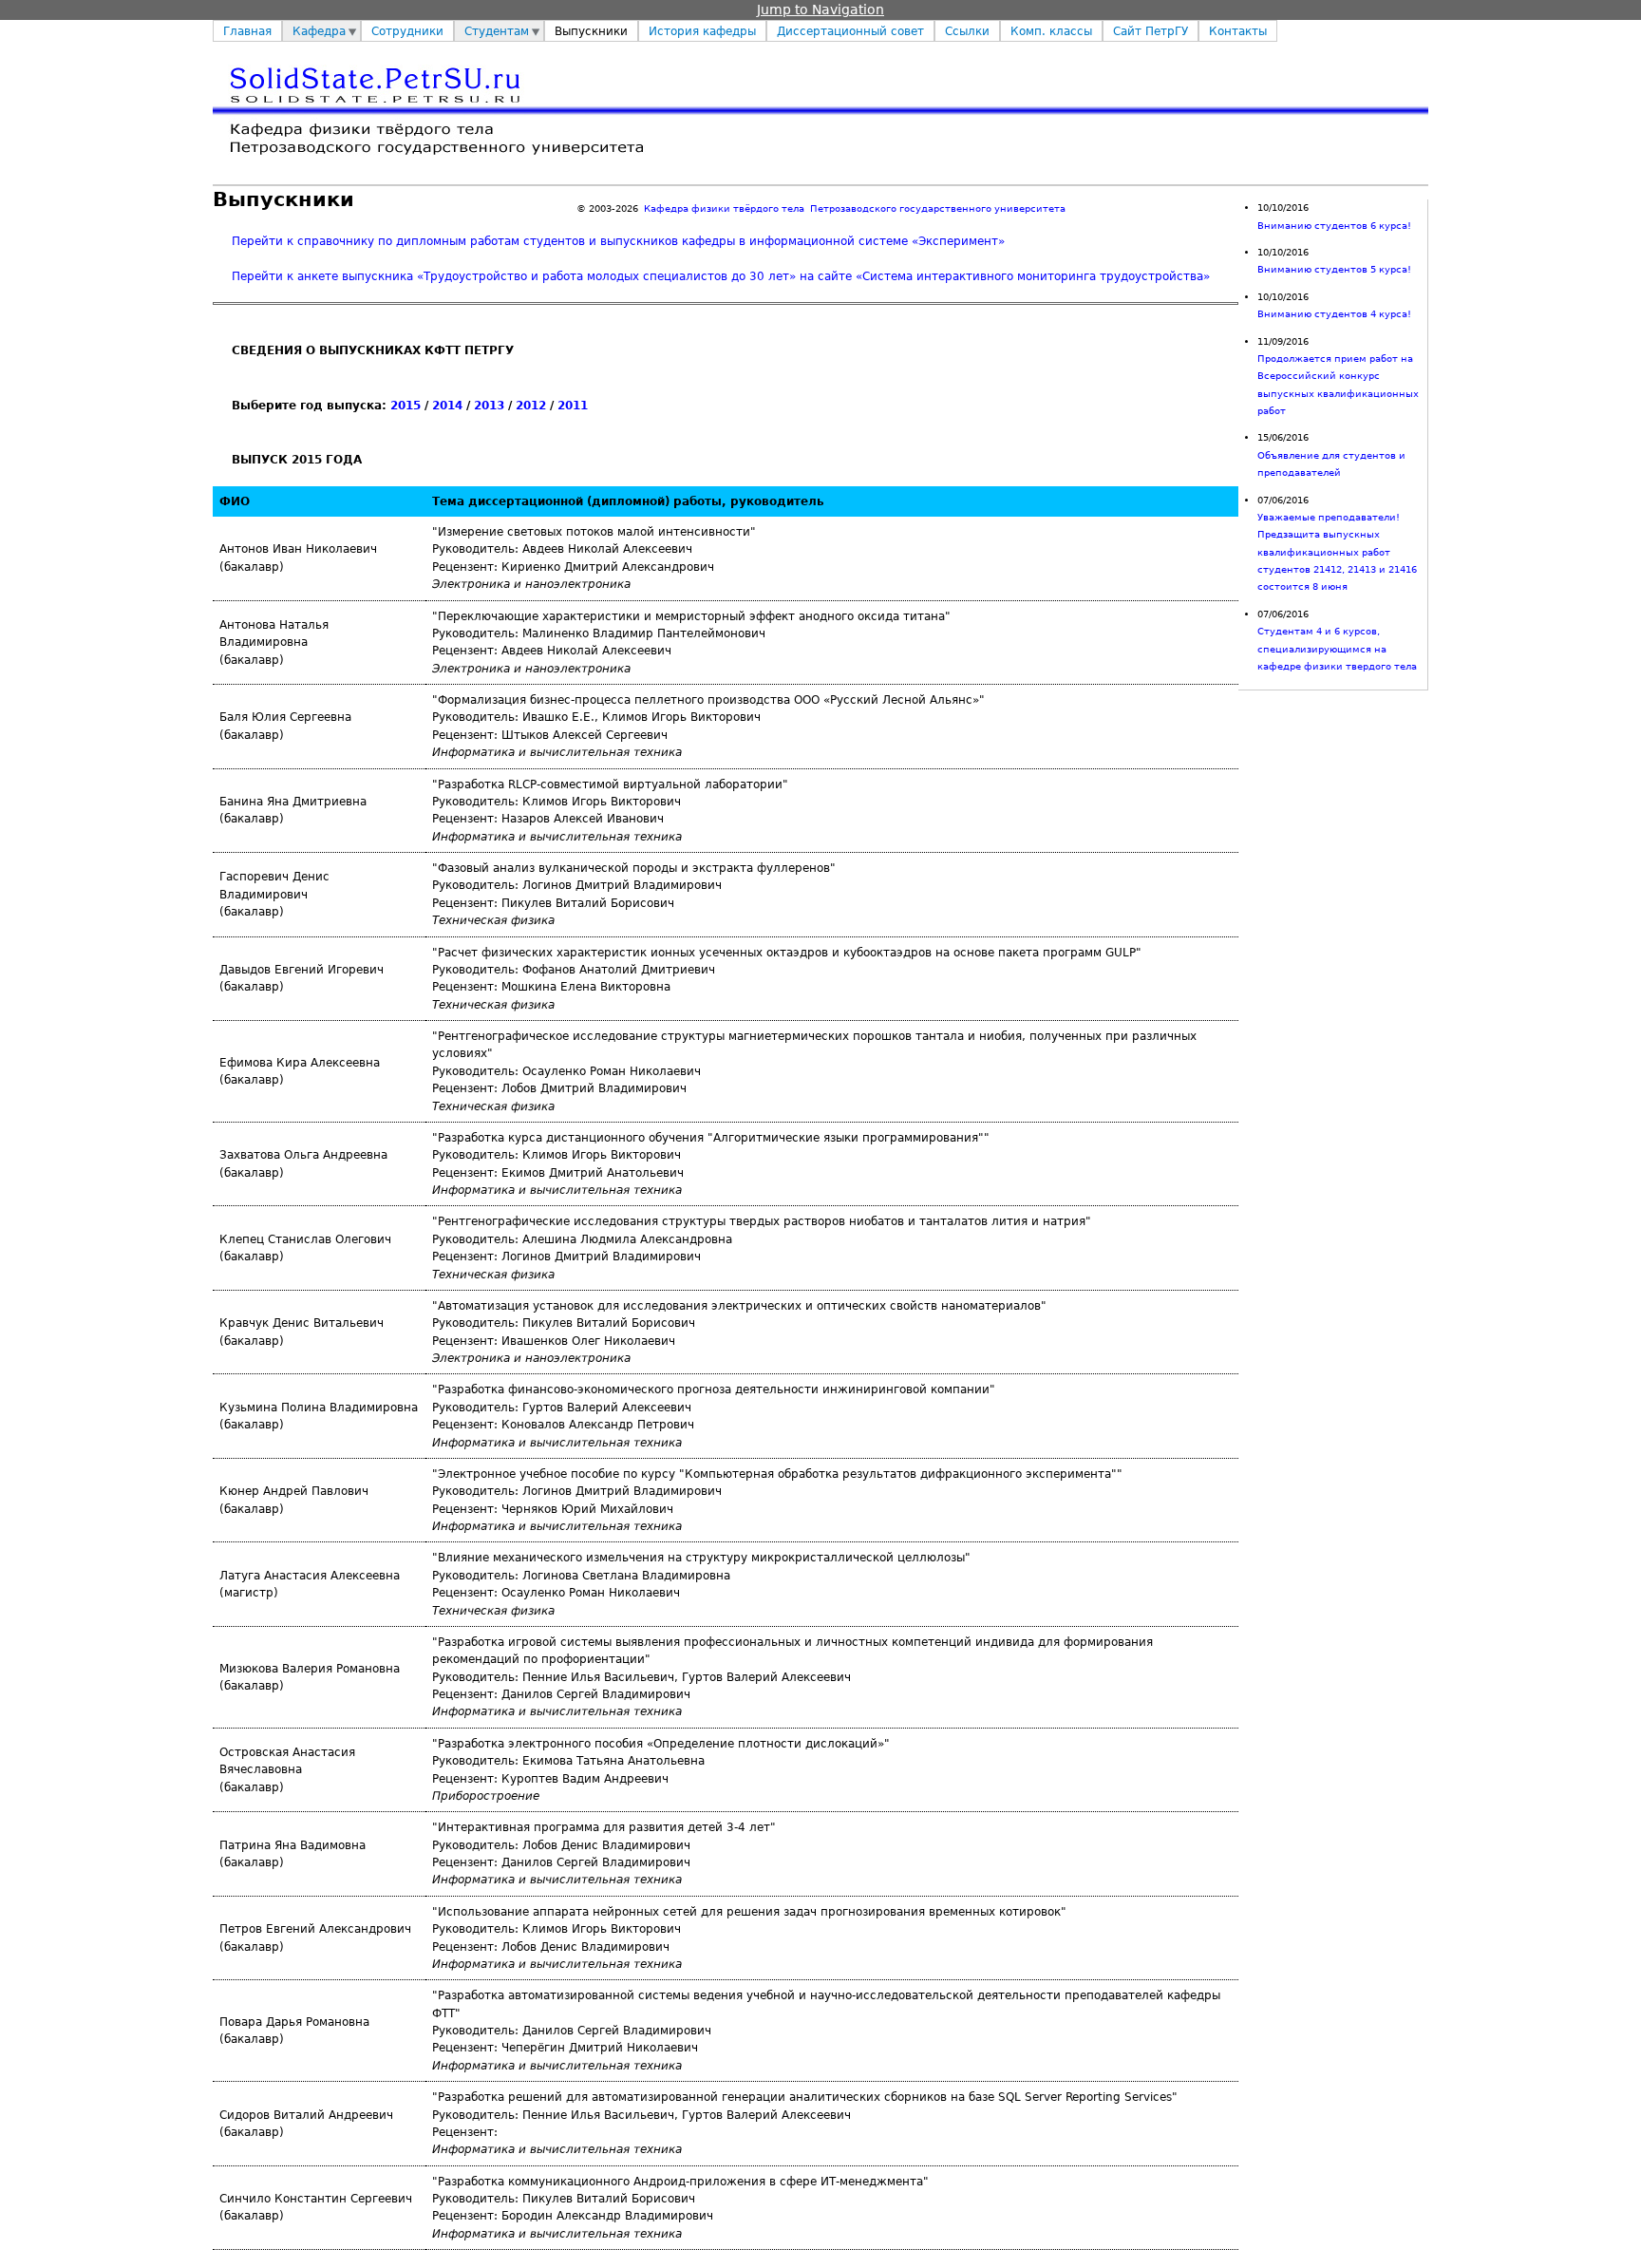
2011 (573, 406)
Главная (247, 31)
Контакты (1238, 31)
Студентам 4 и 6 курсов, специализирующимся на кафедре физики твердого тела (1337, 649)
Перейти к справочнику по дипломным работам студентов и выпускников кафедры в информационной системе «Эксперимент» (618, 241)
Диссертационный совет (850, 31)
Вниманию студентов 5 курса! (1334, 269)
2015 (406, 406)
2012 (531, 406)
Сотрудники (407, 31)
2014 (447, 406)
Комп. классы (1051, 31)
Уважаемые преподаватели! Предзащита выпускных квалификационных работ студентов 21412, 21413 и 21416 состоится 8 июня (1337, 552)
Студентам (497, 31)
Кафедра (319, 31)
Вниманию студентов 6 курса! (1334, 226)
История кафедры (702, 31)
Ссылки (967, 31)
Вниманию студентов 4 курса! (1334, 314)
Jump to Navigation (820, 9)
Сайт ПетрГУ (1151, 31)
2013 (489, 406)
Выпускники (591, 31)
